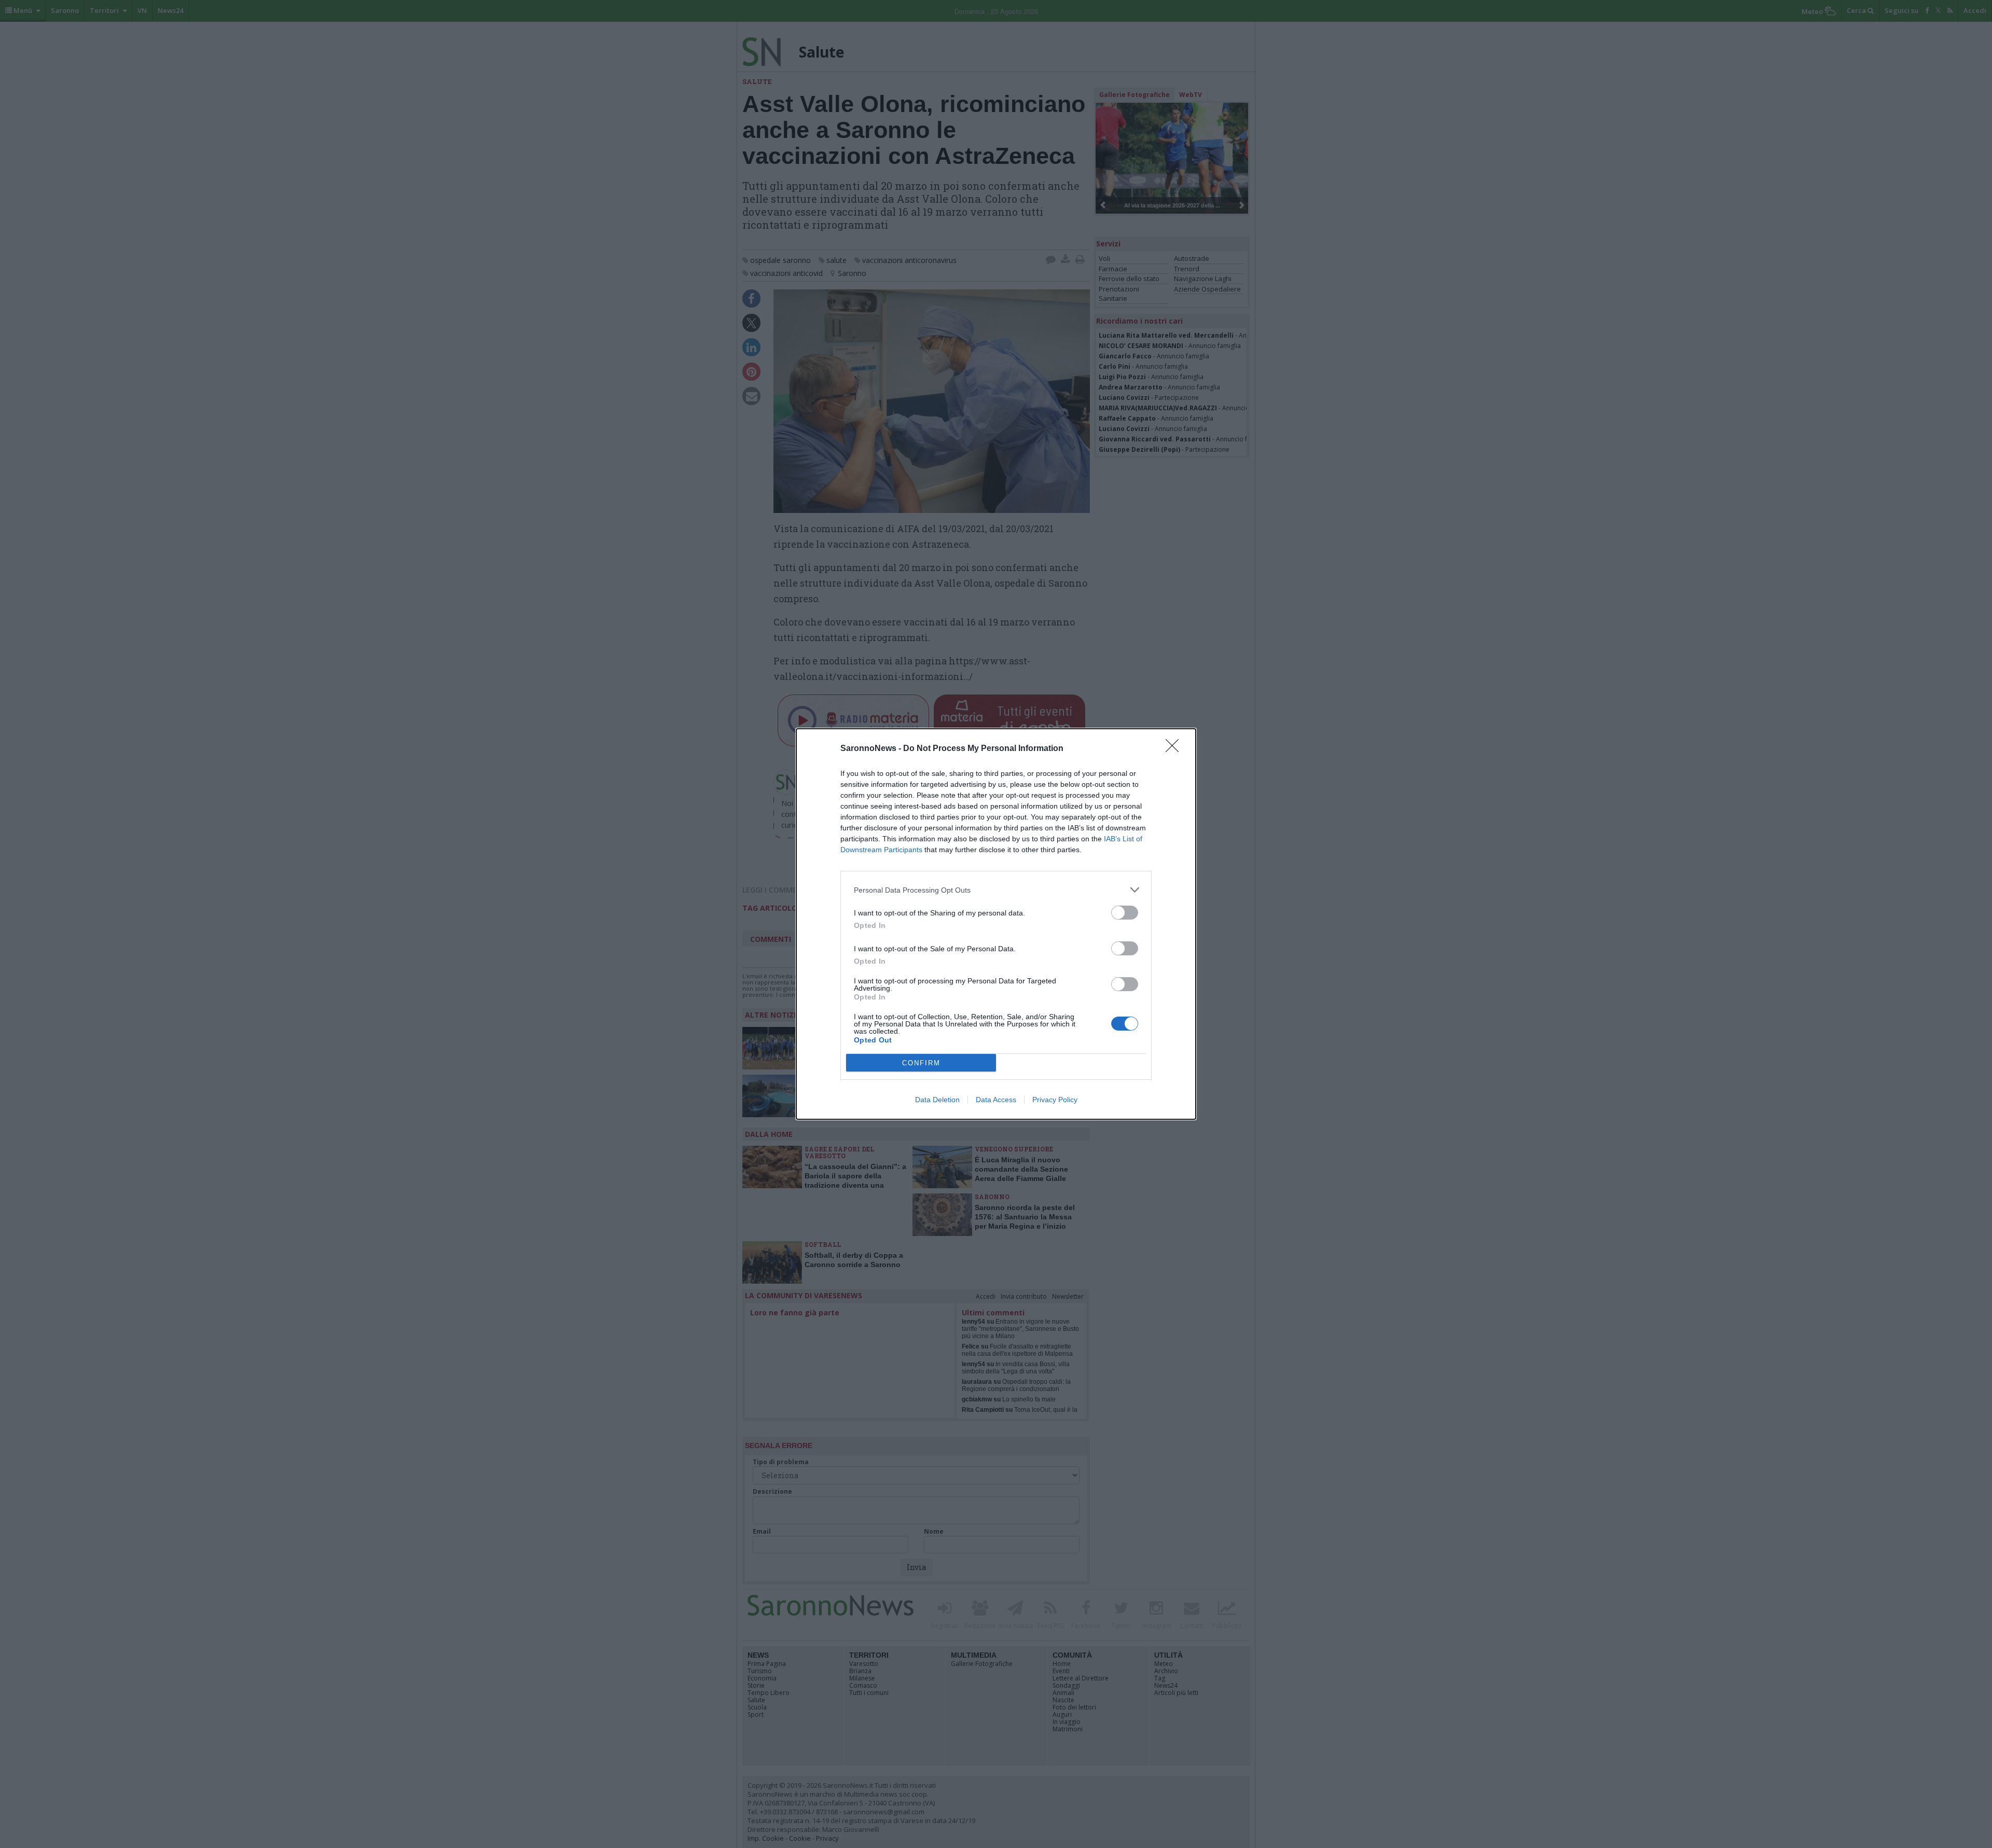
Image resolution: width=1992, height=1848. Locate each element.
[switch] (1125, 913)
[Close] (1175, 749)
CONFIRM (921, 1063)
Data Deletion (937, 1100)
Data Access (996, 1100)
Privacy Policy (1055, 1100)
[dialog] (996, 924)
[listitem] (996, 890)
